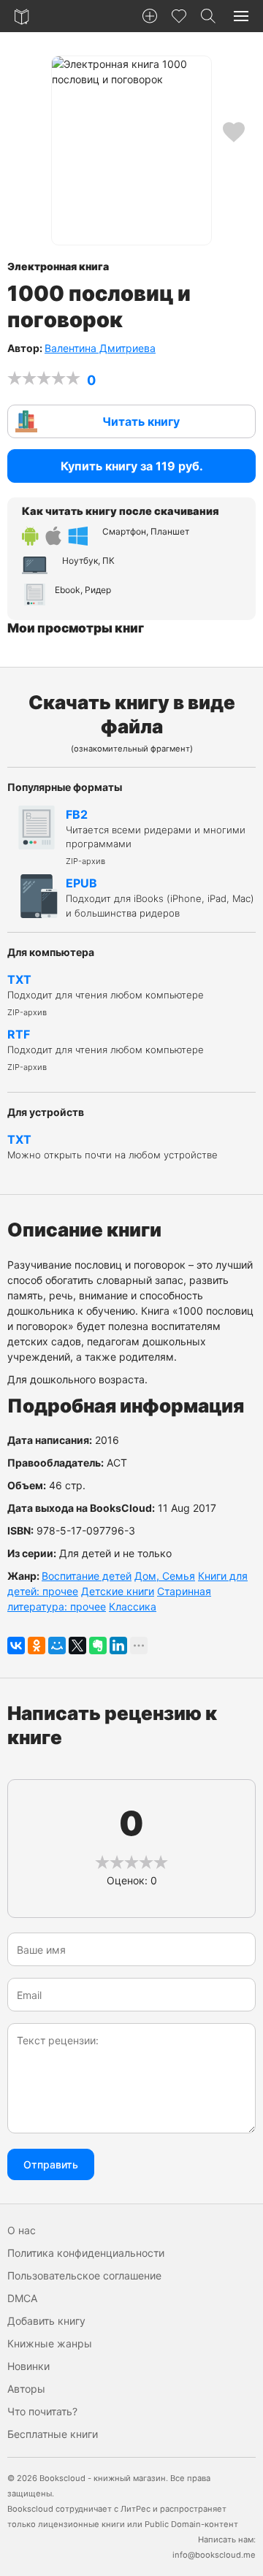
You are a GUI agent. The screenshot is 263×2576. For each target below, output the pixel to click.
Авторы (26, 2389)
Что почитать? (42, 2411)
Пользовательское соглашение (84, 2275)
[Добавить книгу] (150, 16)
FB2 (156, 837)
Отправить (51, 2164)
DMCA (22, 2298)
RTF (106, 1050)
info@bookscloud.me (214, 2555)
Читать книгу (141, 421)
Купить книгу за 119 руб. (132, 466)
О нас (22, 2230)
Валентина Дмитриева (100, 348)
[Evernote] (98, 1646)
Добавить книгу (46, 2321)
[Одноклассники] (37, 1646)
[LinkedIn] (118, 1646)
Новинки (28, 2366)
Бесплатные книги (53, 2434)
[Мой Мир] (57, 1646)
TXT (106, 995)
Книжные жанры (50, 2343)
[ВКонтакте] (16, 1646)
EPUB (160, 897)
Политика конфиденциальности (86, 2253)
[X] (77, 1646)
